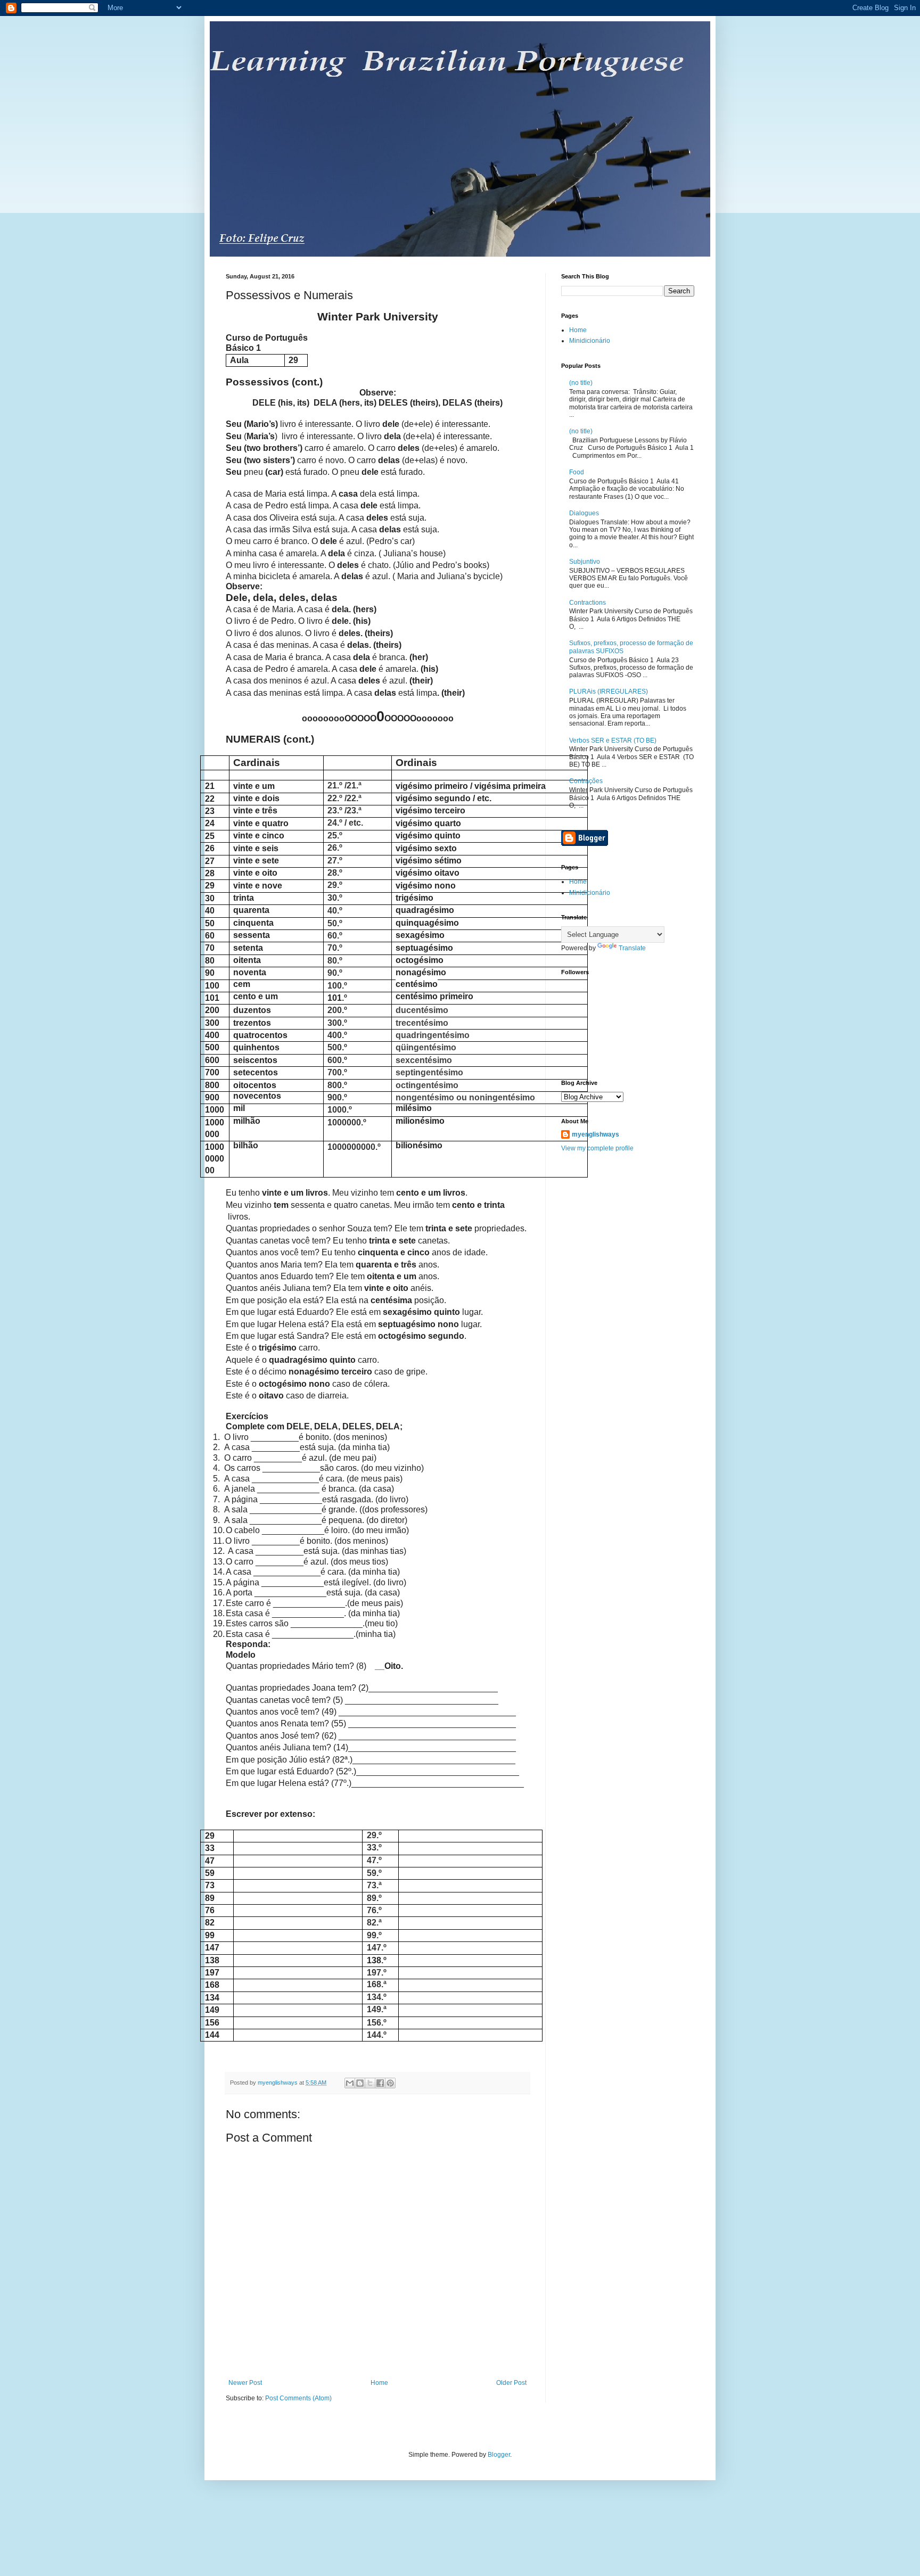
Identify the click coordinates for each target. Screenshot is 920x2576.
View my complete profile (597, 1148)
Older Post (511, 2383)
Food (577, 472)
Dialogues (584, 513)
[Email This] (350, 2083)
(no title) (581, 383)
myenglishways (595, 1134)
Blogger (499, 2455)
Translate (632, 948)
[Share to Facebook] (380, 2083)
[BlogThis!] (360, 2083)
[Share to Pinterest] (390, 2083)
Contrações (586, 781)
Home (379, 2383)
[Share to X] (370, 2083)
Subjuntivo (585, 562)
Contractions (588, 603)
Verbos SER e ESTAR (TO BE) (613, 740)
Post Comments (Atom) (298, 2398)
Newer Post (245, 2383)
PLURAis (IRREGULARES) (609, 692)
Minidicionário (590, 341)
